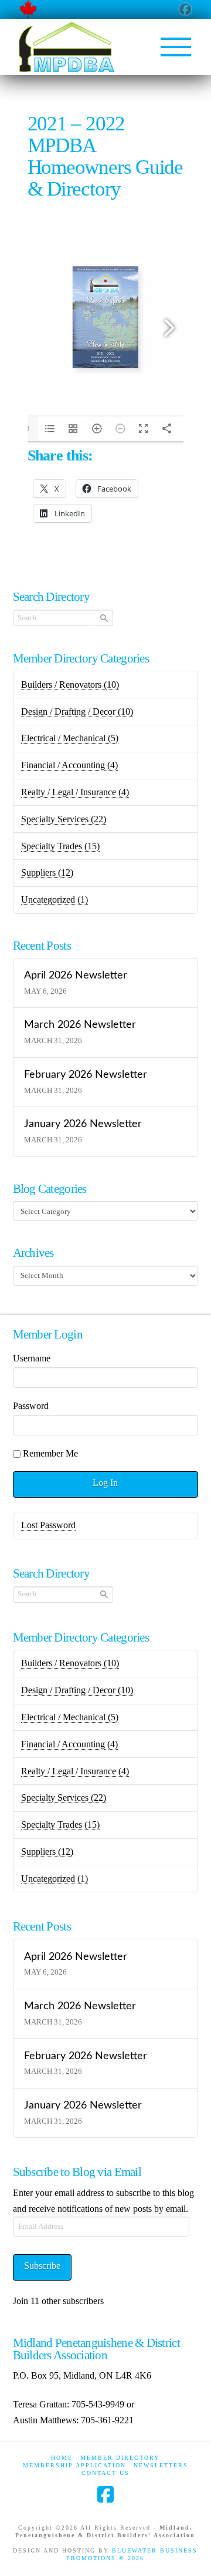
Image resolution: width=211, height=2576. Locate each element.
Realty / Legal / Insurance (75, 792)
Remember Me (50, 1453)
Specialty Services (64, 819)
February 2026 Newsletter (86, 1075)
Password (31, 1406)
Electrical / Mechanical (70, 738)
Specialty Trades (60, 846)
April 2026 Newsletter (76, 975)
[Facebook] (105, 2494)
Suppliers (47, 872)
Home (62, 2458)
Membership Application (74, 2465)
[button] (176, 47)
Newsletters (161, 2465)
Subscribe (42, 2266)
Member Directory (120, 2458)
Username (32, 1358)
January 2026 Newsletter (83, 1124)
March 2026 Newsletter (80, 1025)
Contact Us (105, 2473)
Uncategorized (55, 899)
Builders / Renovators (70, 685)
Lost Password (48, 1525)
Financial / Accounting (69, 765)
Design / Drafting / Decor (77, 712)
